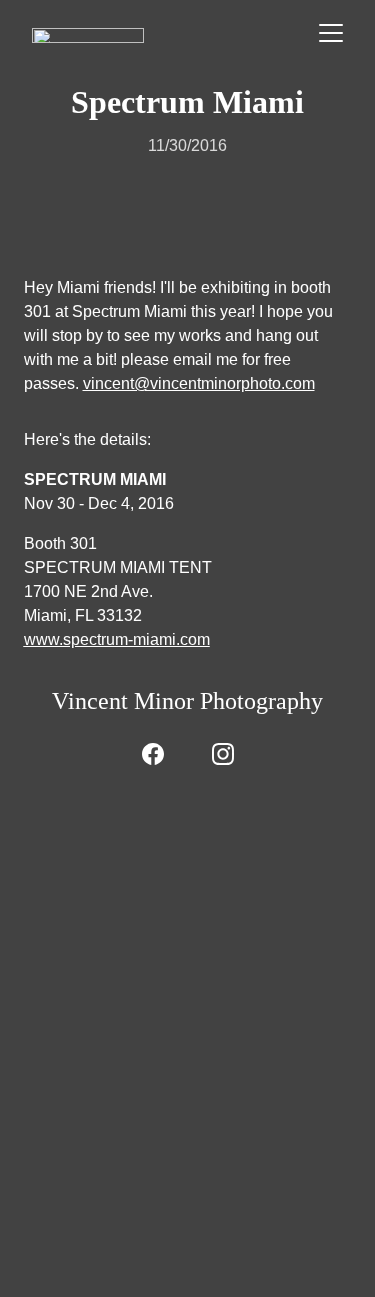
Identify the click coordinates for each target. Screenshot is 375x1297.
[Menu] (331, 33)
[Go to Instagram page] (223, 754)
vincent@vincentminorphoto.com (199, 383)
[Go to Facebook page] (153, 754)
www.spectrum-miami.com (117, 639)
